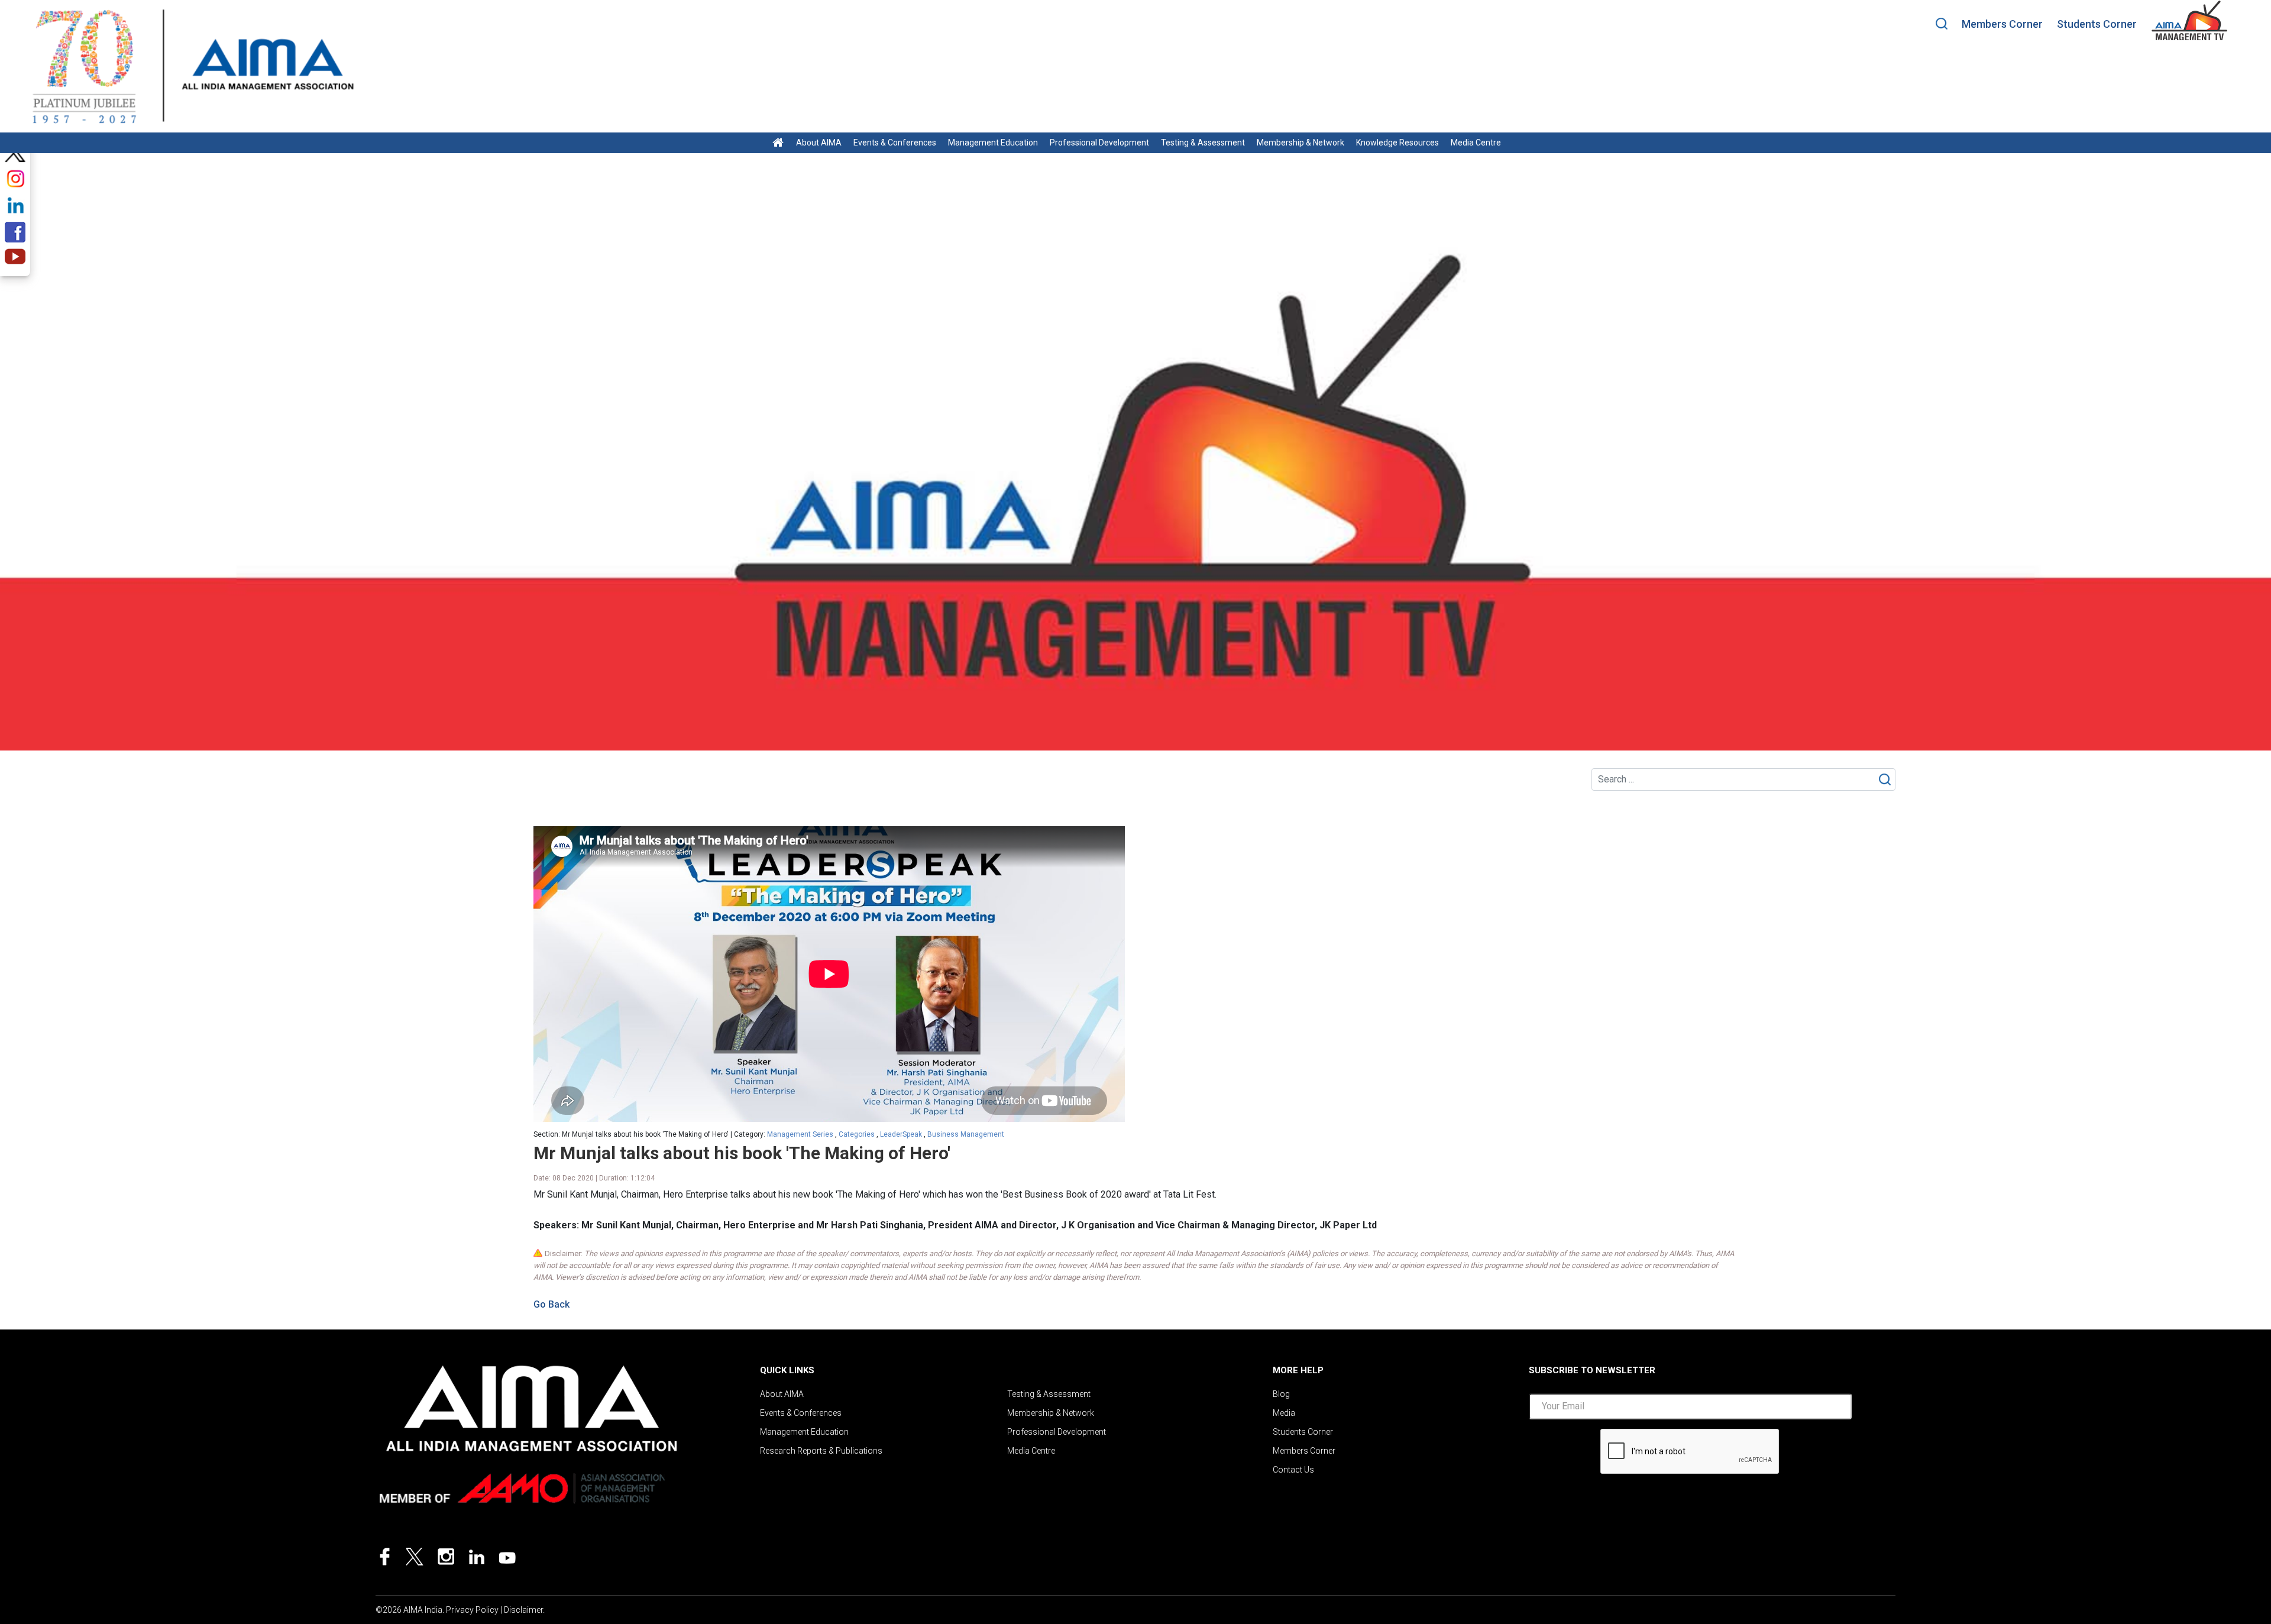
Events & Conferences (895, 143)
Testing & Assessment (1203, 143)
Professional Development (1099, 143)
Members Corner (2002, 24)
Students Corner (2097, 24)
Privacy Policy (472, 1610)
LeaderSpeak (901, 1134)
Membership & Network (1301, 143)
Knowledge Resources (1397, 143)
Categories (857, 1134)
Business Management (966, 1134)
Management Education (993, 143)
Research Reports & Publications (821, 1451)
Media (1284, 1413)
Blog (1281, 1394)
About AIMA (819, 143)
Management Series (800, 1134)
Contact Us (1293, 1470)
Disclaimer (523, 1610)
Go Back (551, 1304)
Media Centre (1476, 143)
